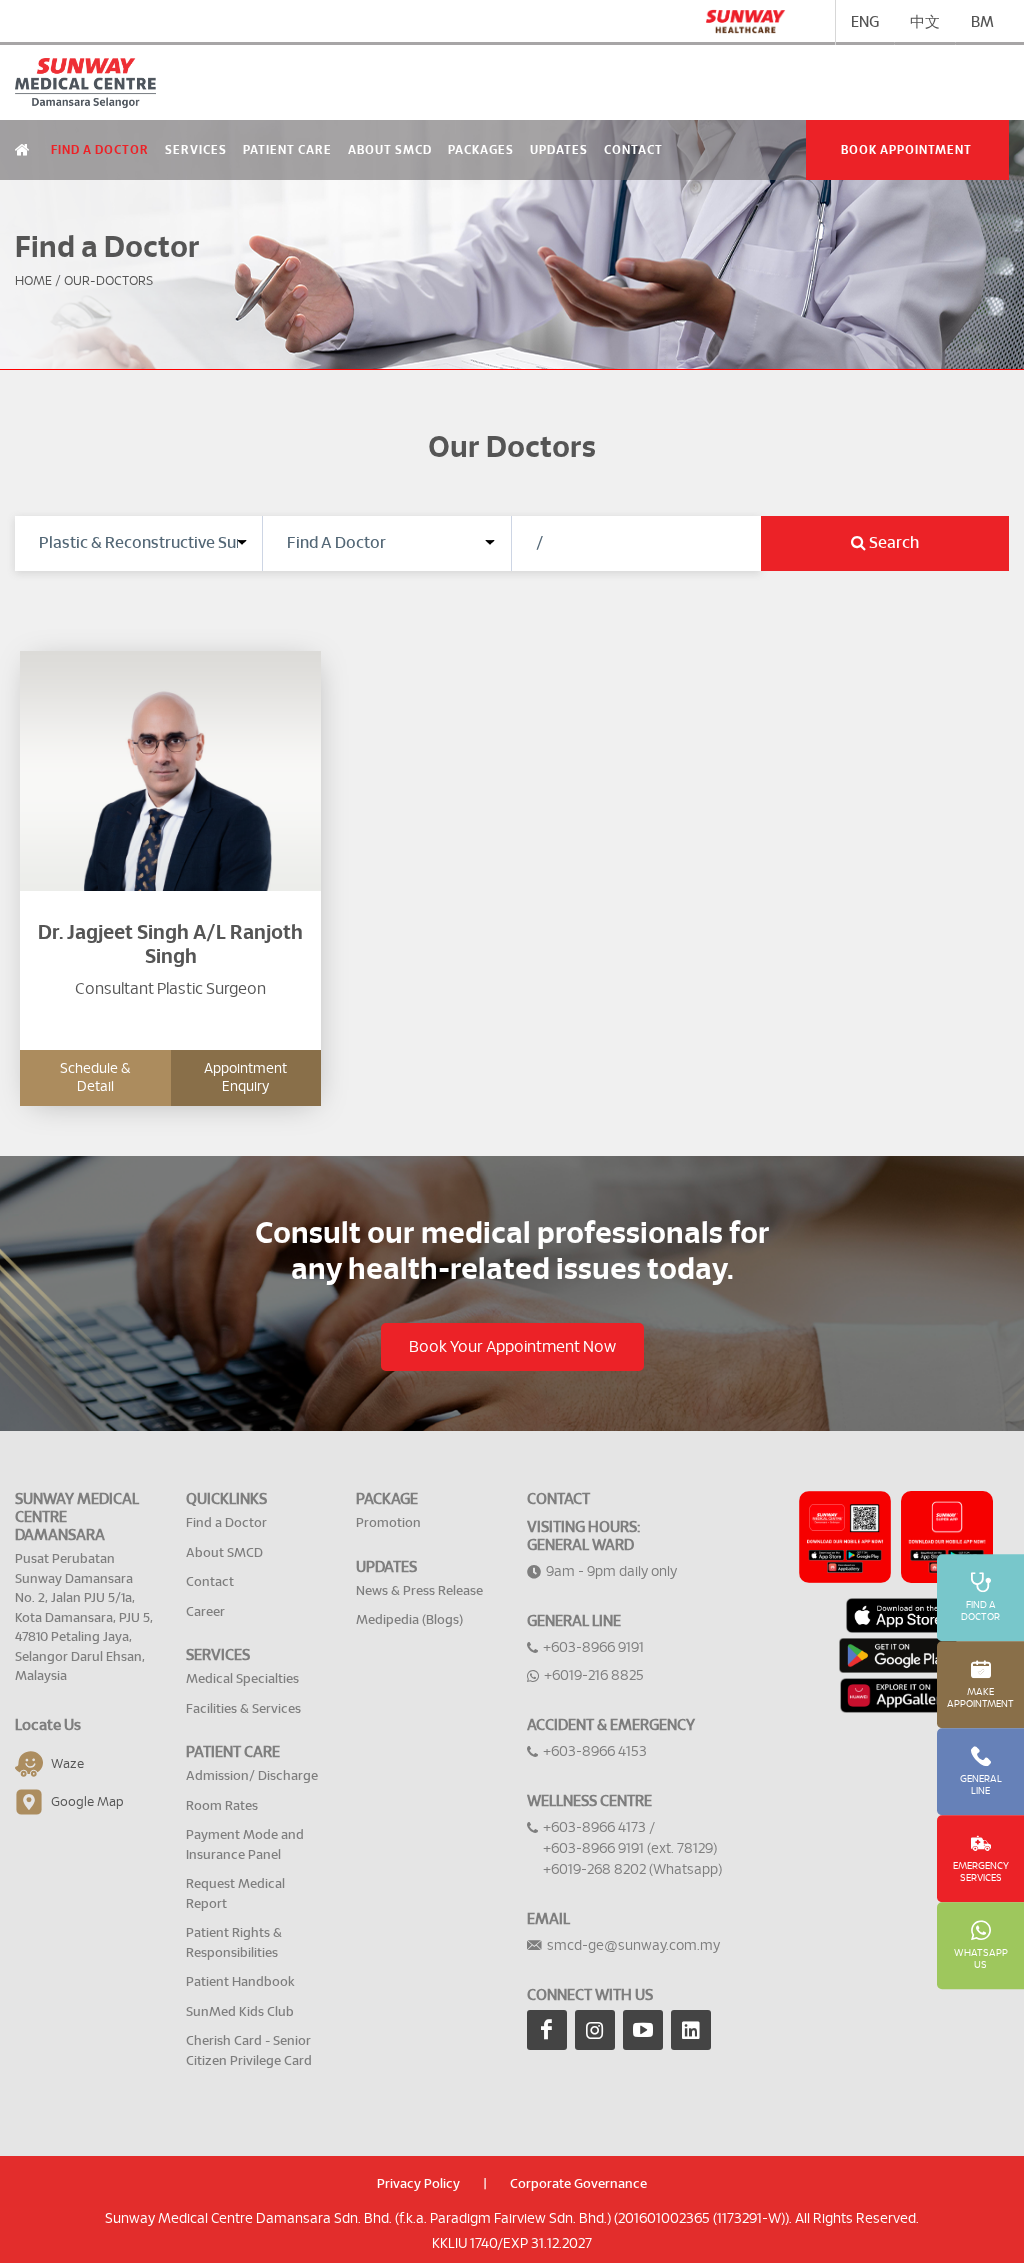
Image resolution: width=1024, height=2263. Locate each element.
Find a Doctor (100, 150)
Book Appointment (906, 150)
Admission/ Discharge (252, 1776)
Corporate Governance (578, 2184)
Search (892, 543)
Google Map (87, 1801)
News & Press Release (419, 1591)
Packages (481, 150)
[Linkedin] (691, 2030)
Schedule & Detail (95, 1078)
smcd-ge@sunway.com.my (633, 1946)
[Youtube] (643, 2030)
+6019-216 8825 (594, 1676)
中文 (925, 22)
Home (33, 281)
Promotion (388, 1523)
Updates (559, 150)
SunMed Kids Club (240, 2012)
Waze (67, 1763)
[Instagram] (595, 2030)
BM (982, 22)
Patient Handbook (240, 1982)
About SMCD (390, 150)
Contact (633, 150)
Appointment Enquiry (245, 1078)
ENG (865, 22)
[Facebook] (547, 2030)
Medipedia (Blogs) (409, 1620)
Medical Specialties (242, 1679)
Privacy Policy (418, 2184)
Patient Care (287, 150)
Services (196, 150)
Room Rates (222, 1806)
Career (205, 1612)
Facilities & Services (243, 1709)
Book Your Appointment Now (512, 1347)
